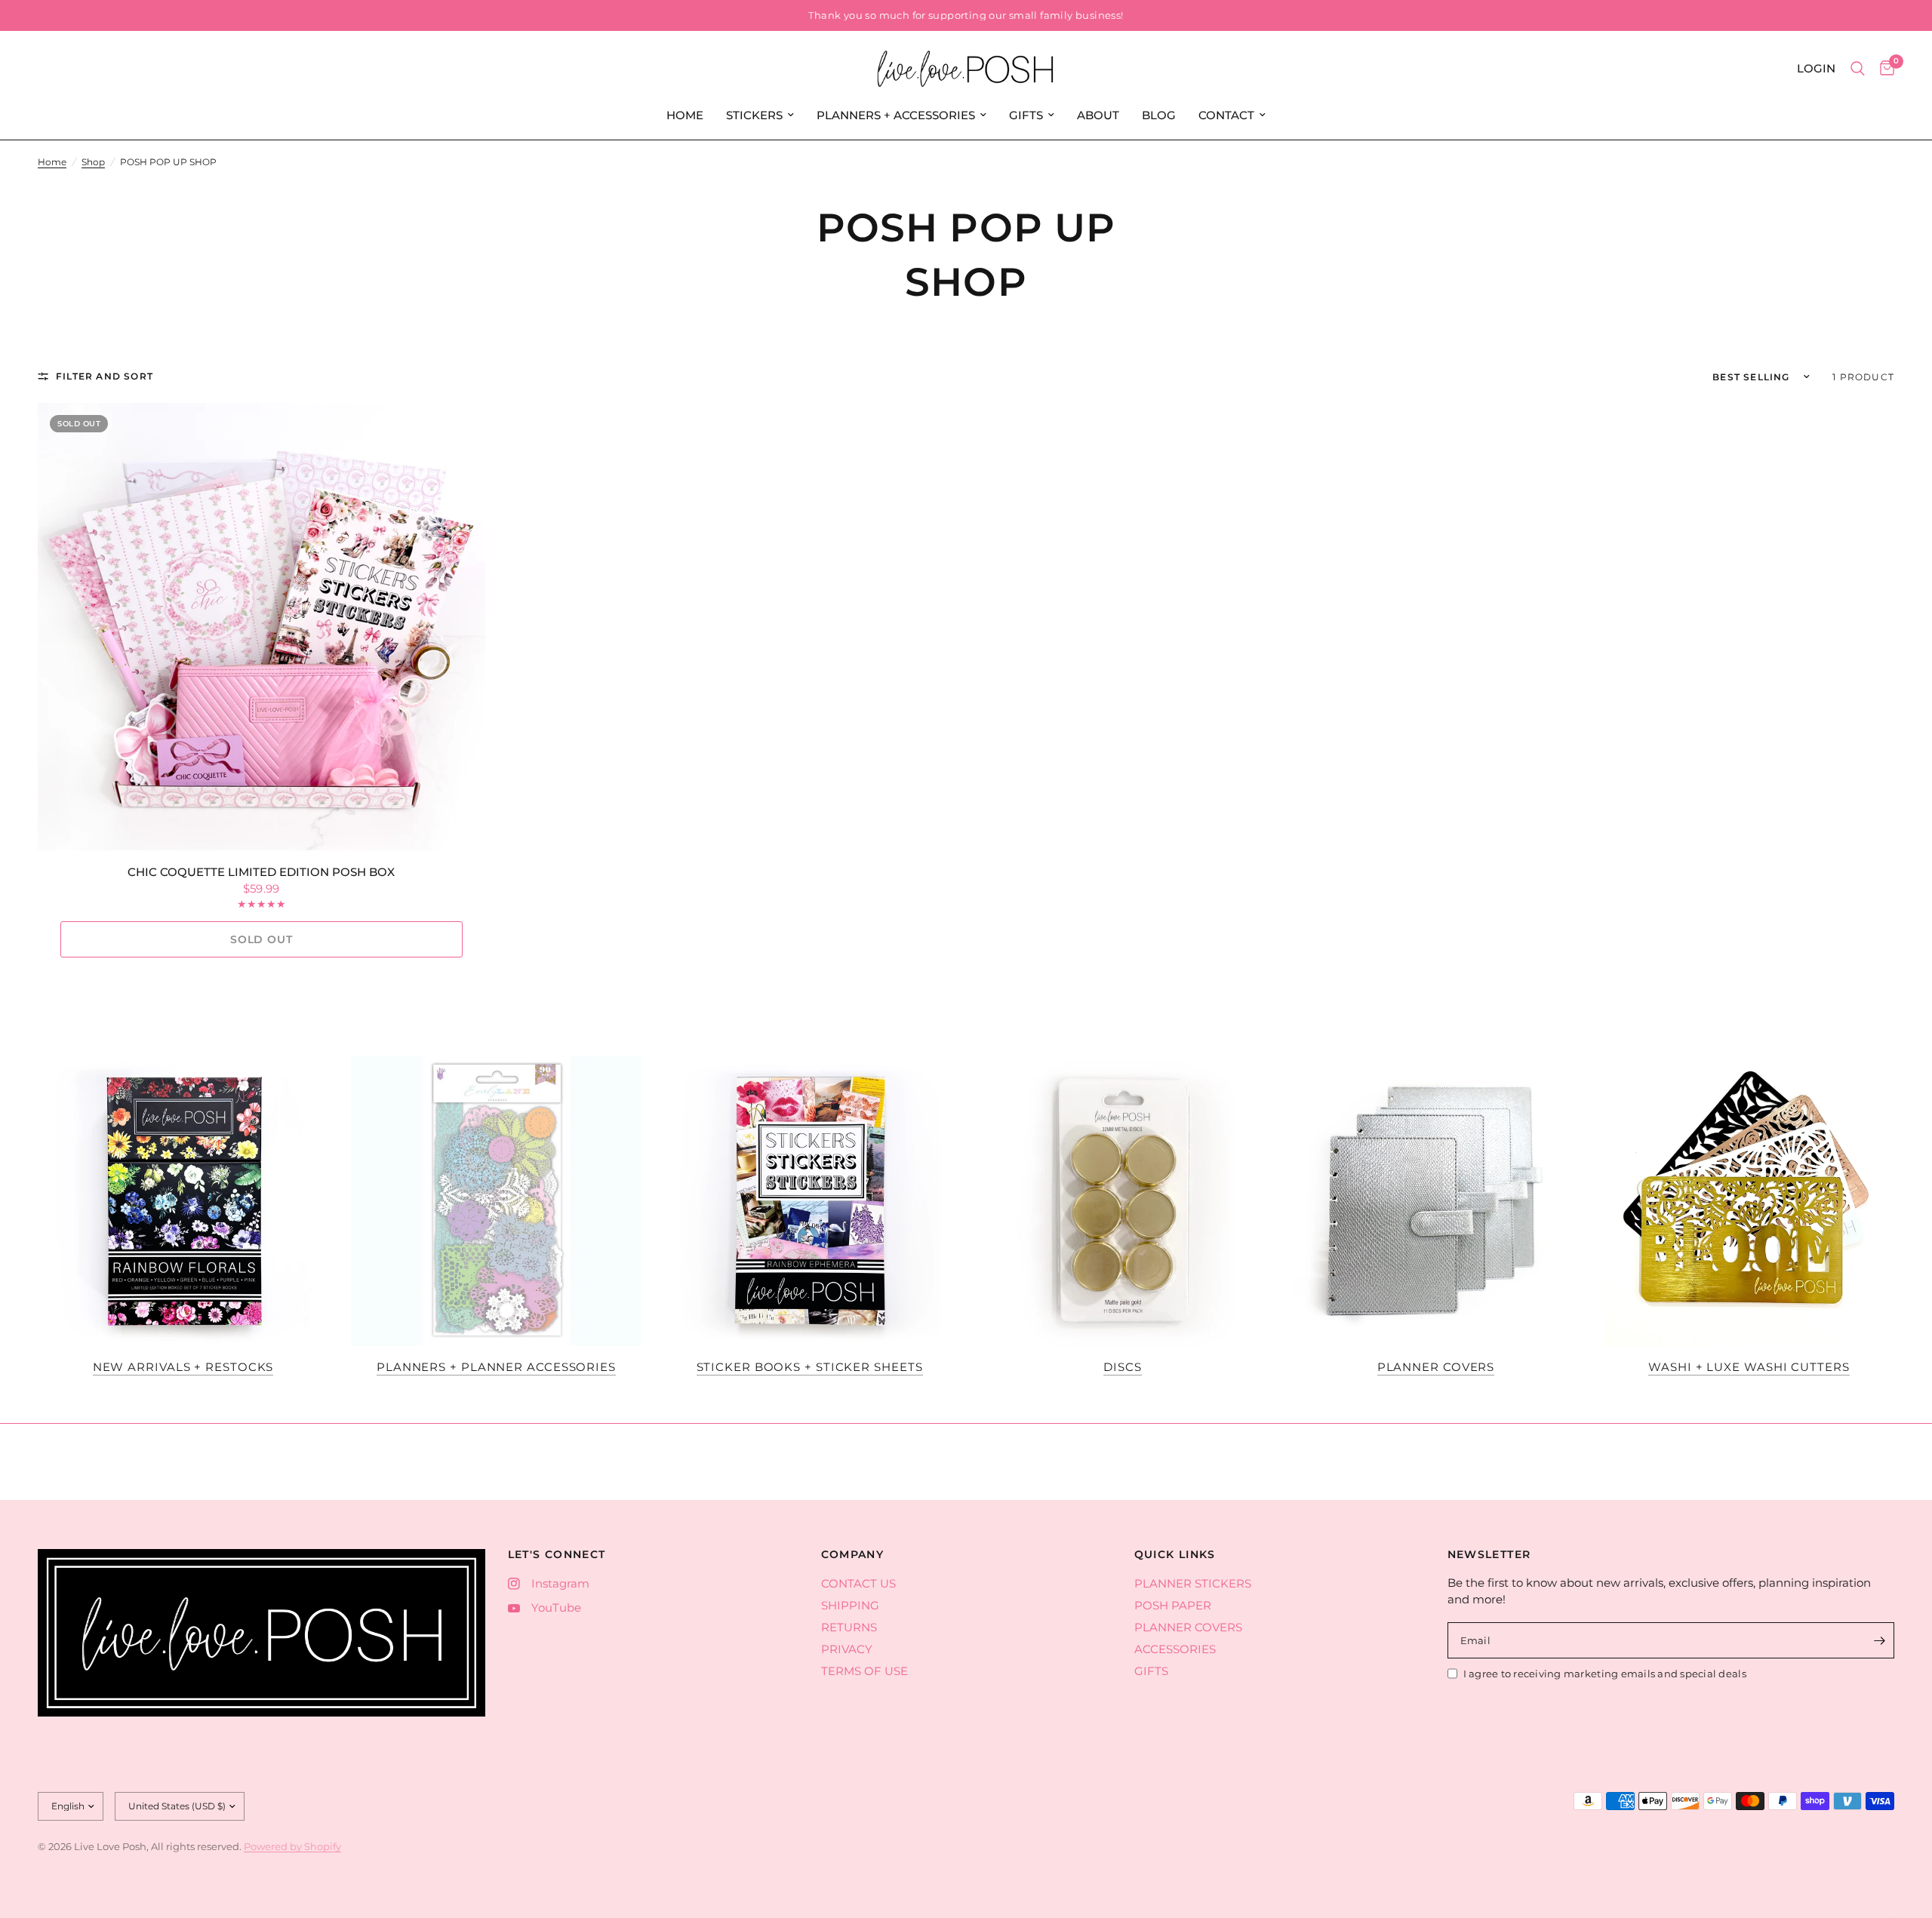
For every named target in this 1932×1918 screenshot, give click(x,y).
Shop (93, 162)
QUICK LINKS (1175, 1554)
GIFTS (1026, 115)
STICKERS (754, 115)
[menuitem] (685, 115)
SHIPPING (850, 1605)
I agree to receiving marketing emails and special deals (1605, 1674)
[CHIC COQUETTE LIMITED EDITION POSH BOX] (261, 627)
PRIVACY (847, 1649)
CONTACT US (858, 1583)
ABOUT (1098, 115)
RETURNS (849, 1627)
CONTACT (1226, 115)
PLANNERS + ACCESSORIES (896, 115)
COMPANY (853, 1554)
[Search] (1858, 69)
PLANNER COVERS (1436, 1367)
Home (52, 162)
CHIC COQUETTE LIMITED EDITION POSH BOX (261, 872)
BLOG (1159, 115)
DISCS (1123, 1367)
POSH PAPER (1173, 1605)
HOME (685, 115)
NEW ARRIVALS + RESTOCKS (183, 1367)
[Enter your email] (1879, 1640)
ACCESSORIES (1175, 1649)
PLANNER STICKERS (1193, 1583)
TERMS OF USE (864, 1671)
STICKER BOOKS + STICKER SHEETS (810, 1367)
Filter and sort (105, 376)
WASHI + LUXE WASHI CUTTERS (1749, 1367)
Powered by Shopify (292, 1846)
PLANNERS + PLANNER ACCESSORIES (496, 1367)
